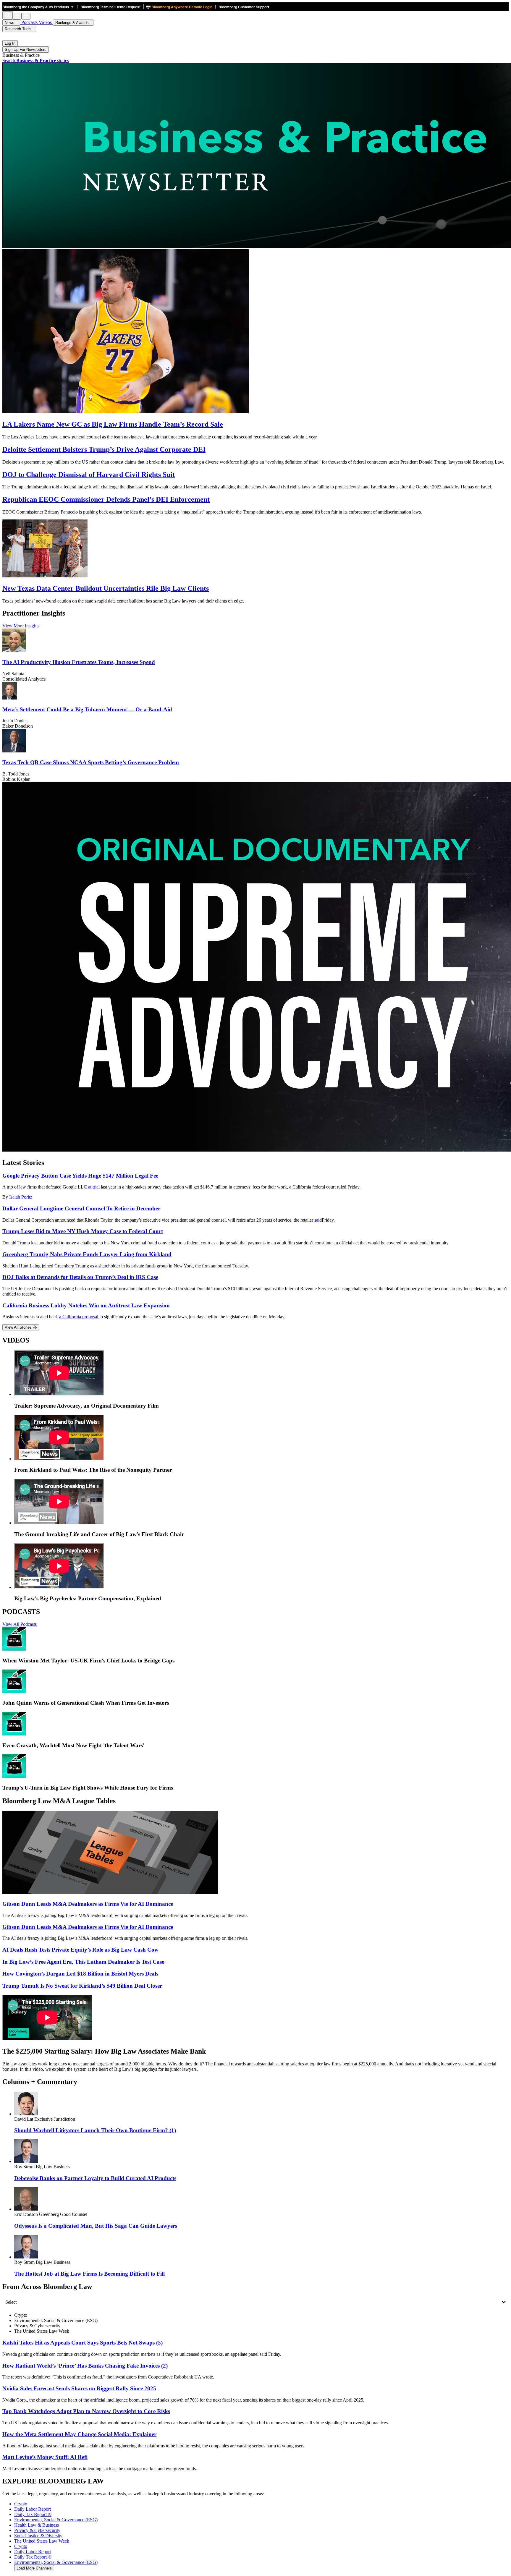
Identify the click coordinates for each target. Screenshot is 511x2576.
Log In (10, 43)
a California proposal (79, 1317)
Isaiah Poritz (21, 1197)
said (318, 1220)
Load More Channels (34, 2568)
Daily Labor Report (33, 2552)
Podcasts (29, 22)
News (10, 23)
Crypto (21, 2546)
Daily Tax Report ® (33, 2557)
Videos (46, 22)
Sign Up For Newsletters (26, 50)
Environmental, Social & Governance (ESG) (56, 2562)
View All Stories (19, 1327)
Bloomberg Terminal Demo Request (110, 7)
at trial (94, 1187)
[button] (40, 7)
